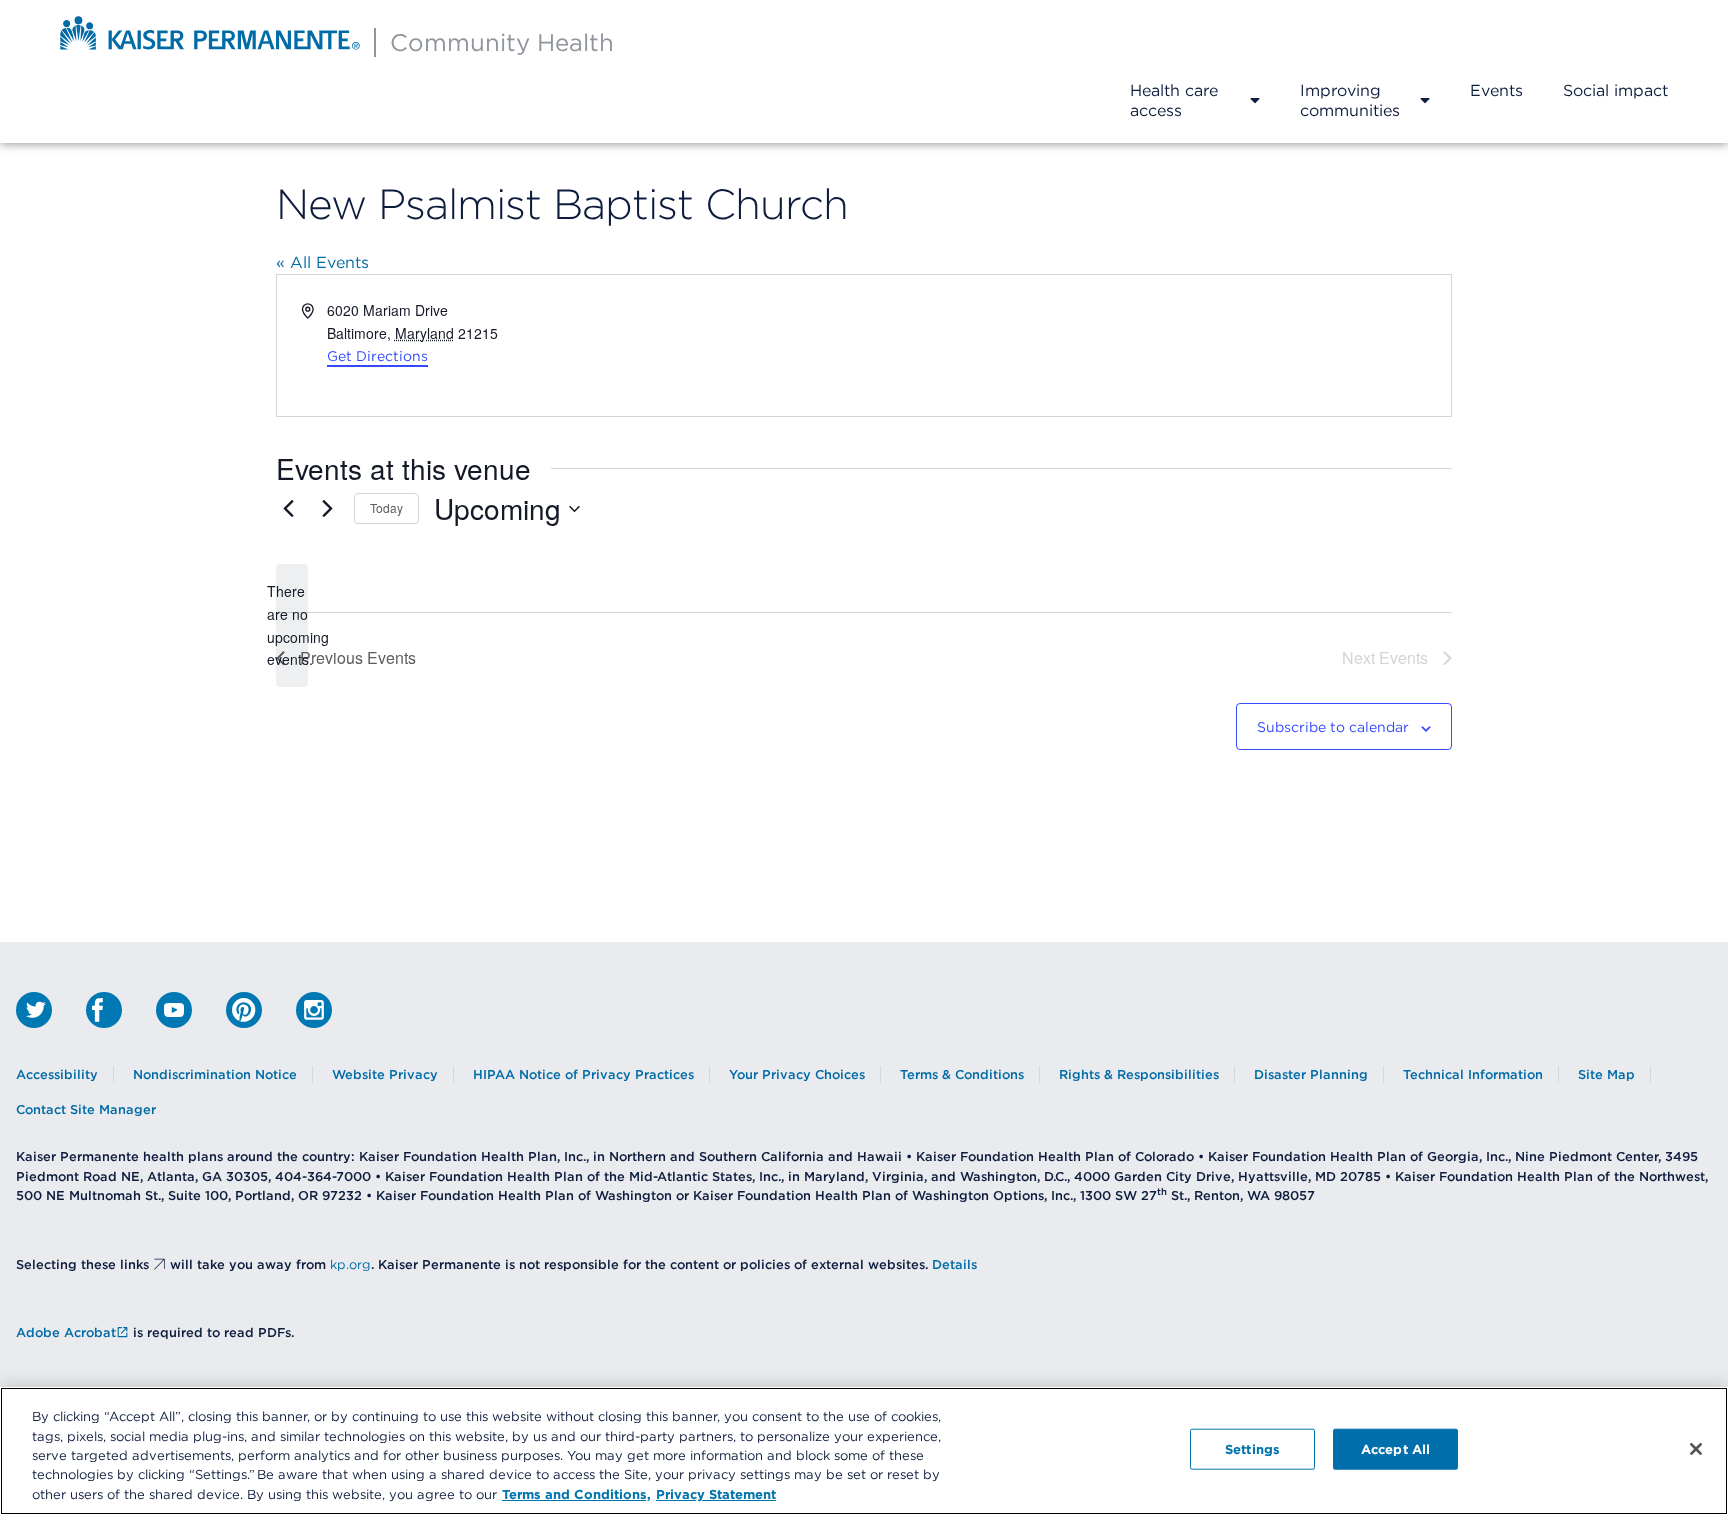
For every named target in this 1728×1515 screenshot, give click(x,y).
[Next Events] (327, 509)
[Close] (1696, 1449)
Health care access (1174, 100)
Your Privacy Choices (797, 1074)
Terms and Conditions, (576, 1494)
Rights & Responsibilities (1139, 1074)
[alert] (292, 625)
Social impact (1615, 90)
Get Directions (377, 356)
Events (1496, 90)
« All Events (322, 262)
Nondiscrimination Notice (215, 1074)
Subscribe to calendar (1333, 727)
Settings (1252, 1449)
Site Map (1606, 1074)
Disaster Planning (1311, 1074)
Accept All (1395, 1449)
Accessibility (57, 1074)
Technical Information (1473, 1074)
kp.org (350, 1264)
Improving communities (1350, 100)
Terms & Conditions (962, 1074)
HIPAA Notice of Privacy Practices (583, 1074)
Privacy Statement (716, 1494)
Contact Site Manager (86, 1109)
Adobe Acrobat (66, 1332)
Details (954, 1264)
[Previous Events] (288, 509)
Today (386, 507)
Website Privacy (385, 1074)
